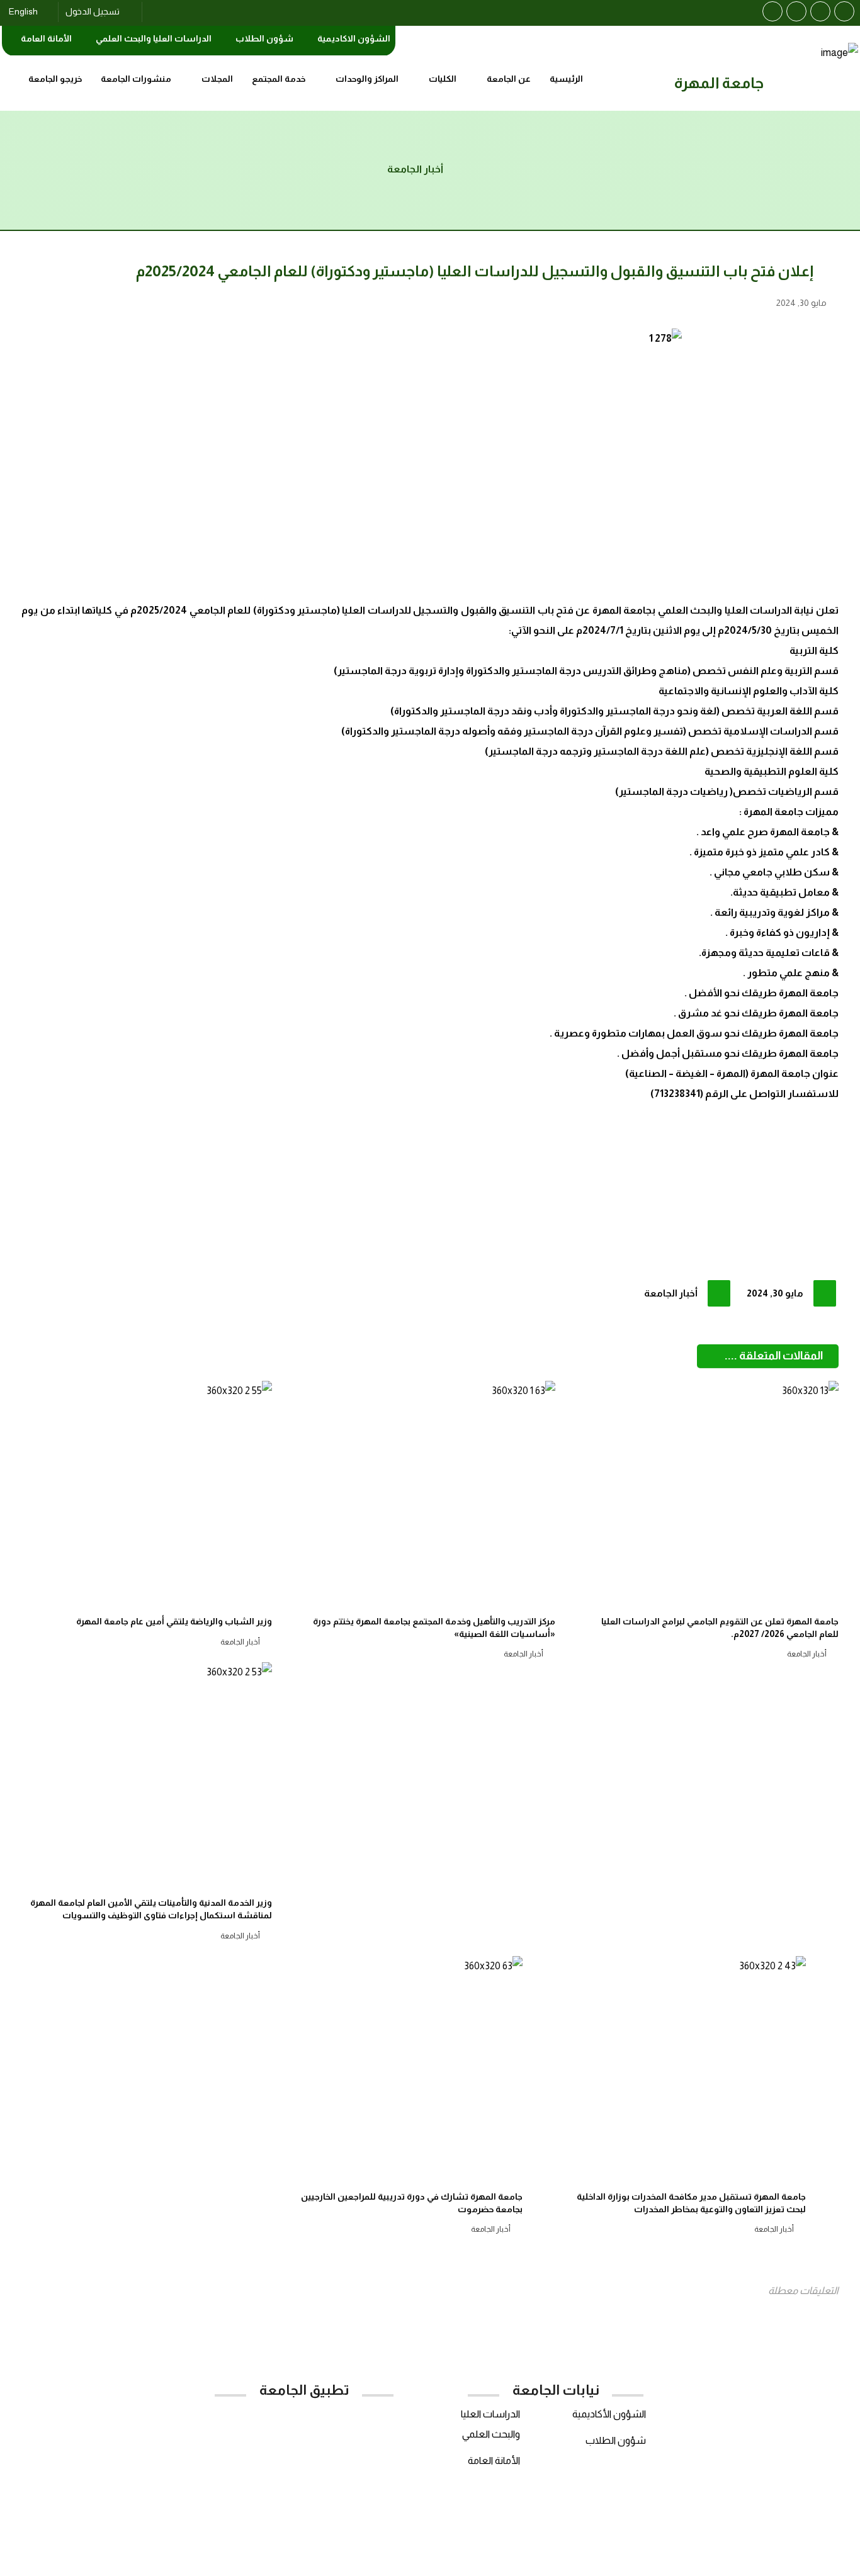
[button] (844, 11)
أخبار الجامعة (671, 1293)
